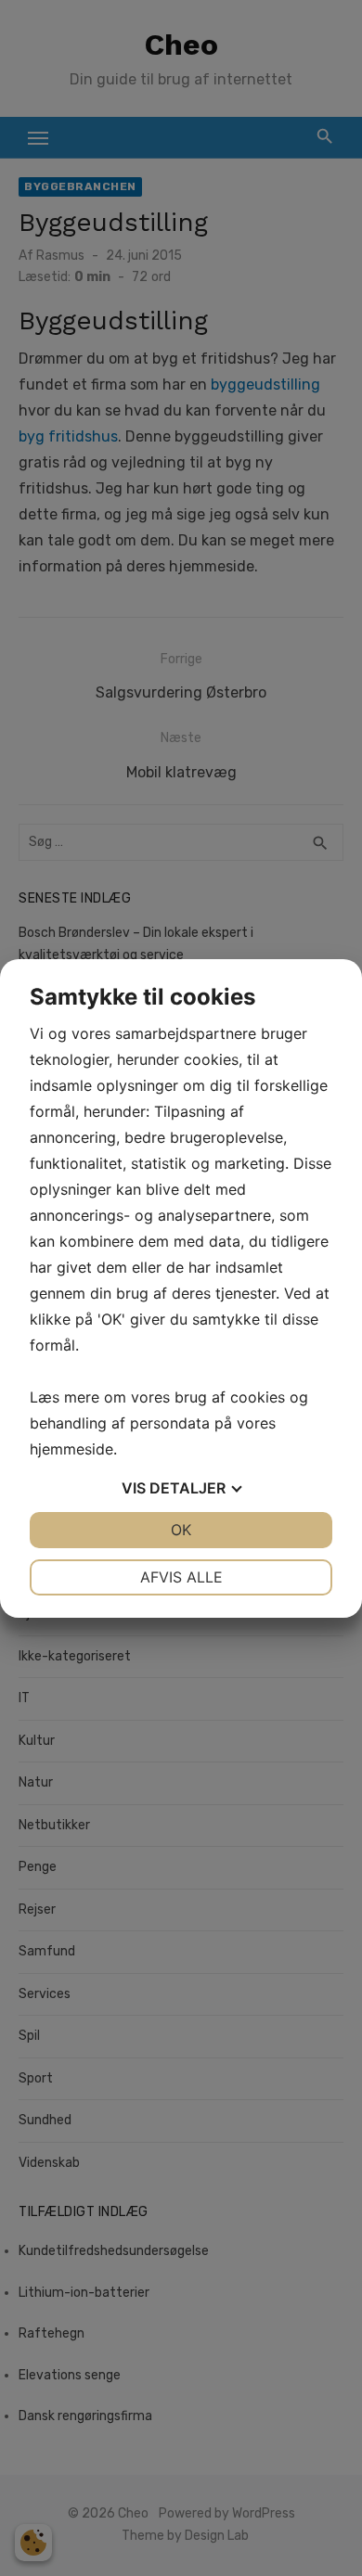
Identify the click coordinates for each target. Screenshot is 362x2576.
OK (181, 1530)
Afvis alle (181, 1577)
